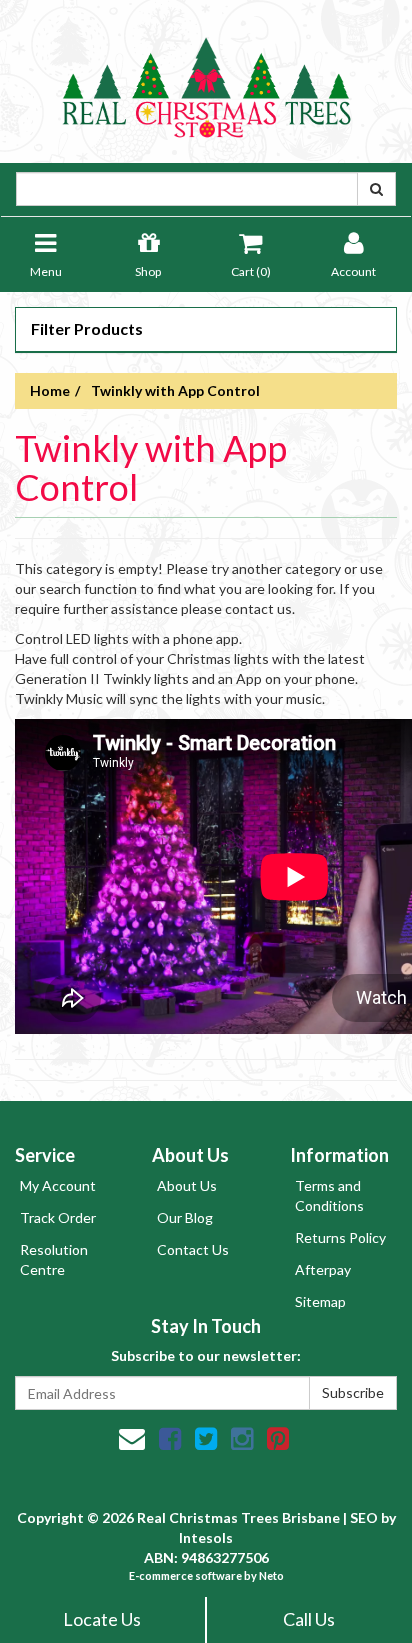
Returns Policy (340, 1237)
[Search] (376, 189)
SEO (364, 1517)
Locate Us (102, 1619)
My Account (58, 1185)
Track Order (58, 1217)
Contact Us (193, 1249)
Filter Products (87, 328)
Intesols (206, 1537)
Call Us (309, 1619)
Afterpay (323, 1269)
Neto (271, 1575)
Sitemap (320, 1301)
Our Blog (185, 1217)
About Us (187, 1185)
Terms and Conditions (329, 1195)
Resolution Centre (54, 1259)
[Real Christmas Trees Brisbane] (206, 79)
